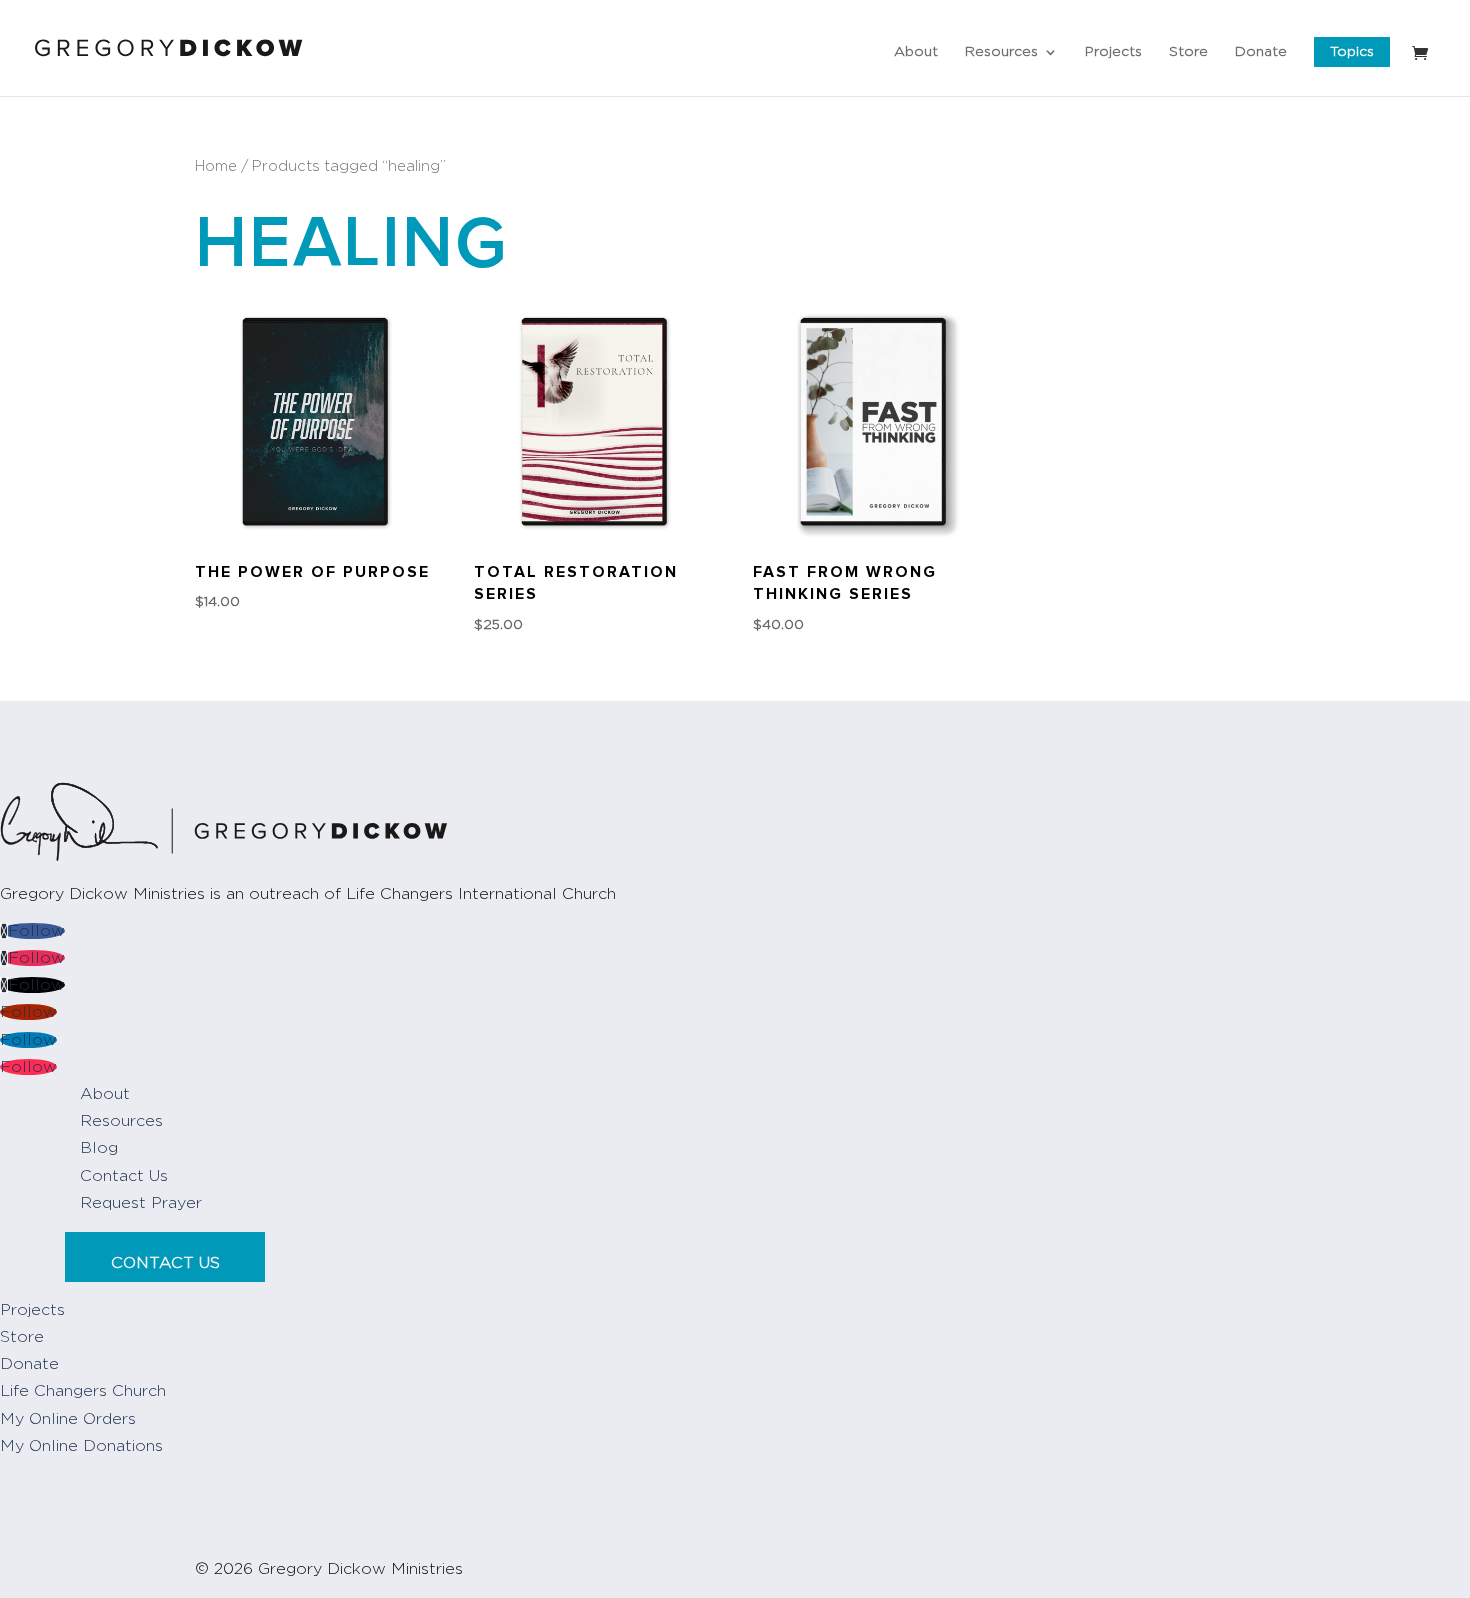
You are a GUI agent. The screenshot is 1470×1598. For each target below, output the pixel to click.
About (916, 52)
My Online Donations (81, 1446)
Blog (99, 1148)
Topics (1352, 52)
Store (1188, 52)
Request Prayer (141, 1203)
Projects (1113, 52)
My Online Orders (68, 1419)
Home (216, 166)
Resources (1001, 52)
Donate (1261, 52)
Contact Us (124, 1176)
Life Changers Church (83, 1391)
